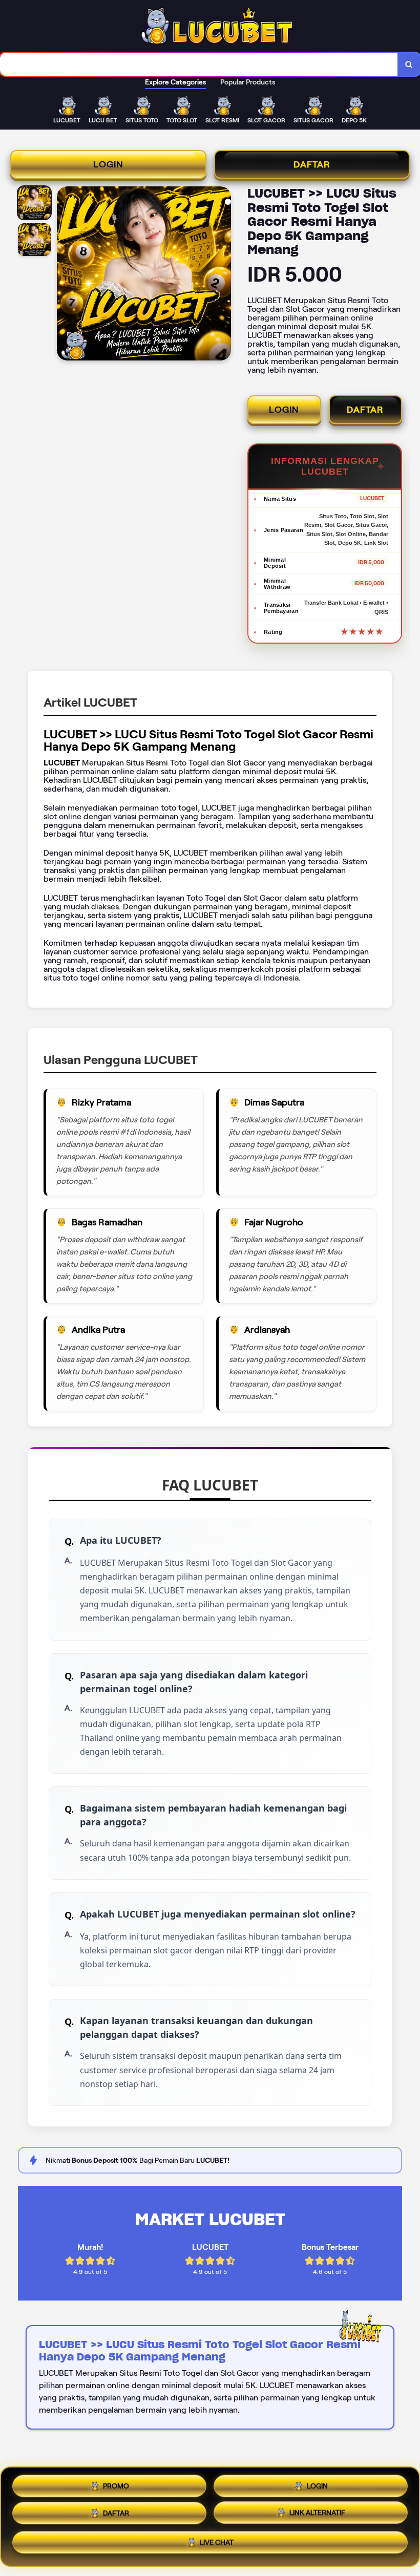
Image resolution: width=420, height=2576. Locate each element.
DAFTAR (312, 164)
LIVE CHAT (217, 2546)
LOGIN (108, 164)
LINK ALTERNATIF (317, 2517)
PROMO (116, 2483)
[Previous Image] (65, 275)
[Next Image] (223, 275)
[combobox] (199, 64)
